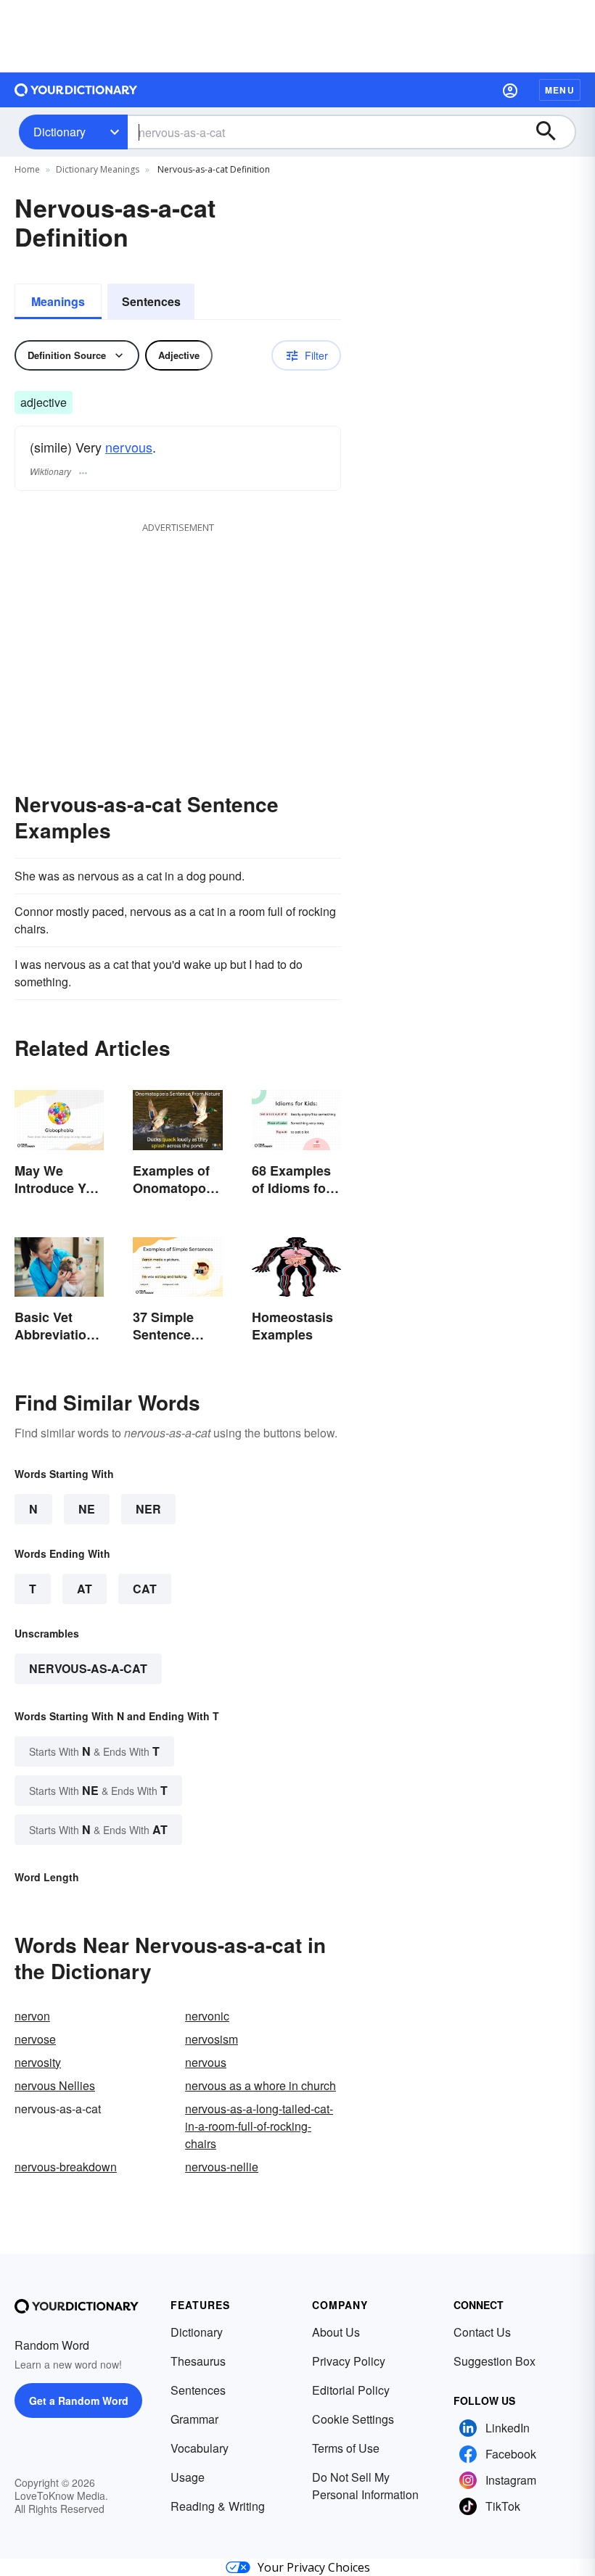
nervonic (207, 2016)
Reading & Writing (218, 2506)
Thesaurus (198, 2361)
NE (87, 1509)
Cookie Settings (353, 2419)
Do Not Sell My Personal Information (365, 2486)
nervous (129, 447)
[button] (510, 90)
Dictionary (59, 132)
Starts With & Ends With (94, 1751)
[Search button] (553, 132)
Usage (188, 2477)
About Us (336, 2332)
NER (148, 1509)
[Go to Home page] (76, 90)
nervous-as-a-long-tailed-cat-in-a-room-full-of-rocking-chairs (259, 2126)
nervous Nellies (55, 2085)
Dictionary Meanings (98, 169)
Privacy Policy (349, 2361)
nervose (35, 2039)
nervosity (38, 2062)
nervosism (212, 2039)
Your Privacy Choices (314, 2567)
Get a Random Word (79, 2400)
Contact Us (482, 2332)
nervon (32, 2016)
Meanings (58, 301)
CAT (145, 1589)
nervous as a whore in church (260, 2085)
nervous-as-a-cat (88, 1668)
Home (27, 169)
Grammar (194, 2419)
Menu (560, 90)
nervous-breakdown (66, 2167)
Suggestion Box (495, 2361)
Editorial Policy (351, 2390)
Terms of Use (346, 2448)
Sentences (151, 301)
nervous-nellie (222, 2167)
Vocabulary (200, 2448)
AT (85, 1589)
